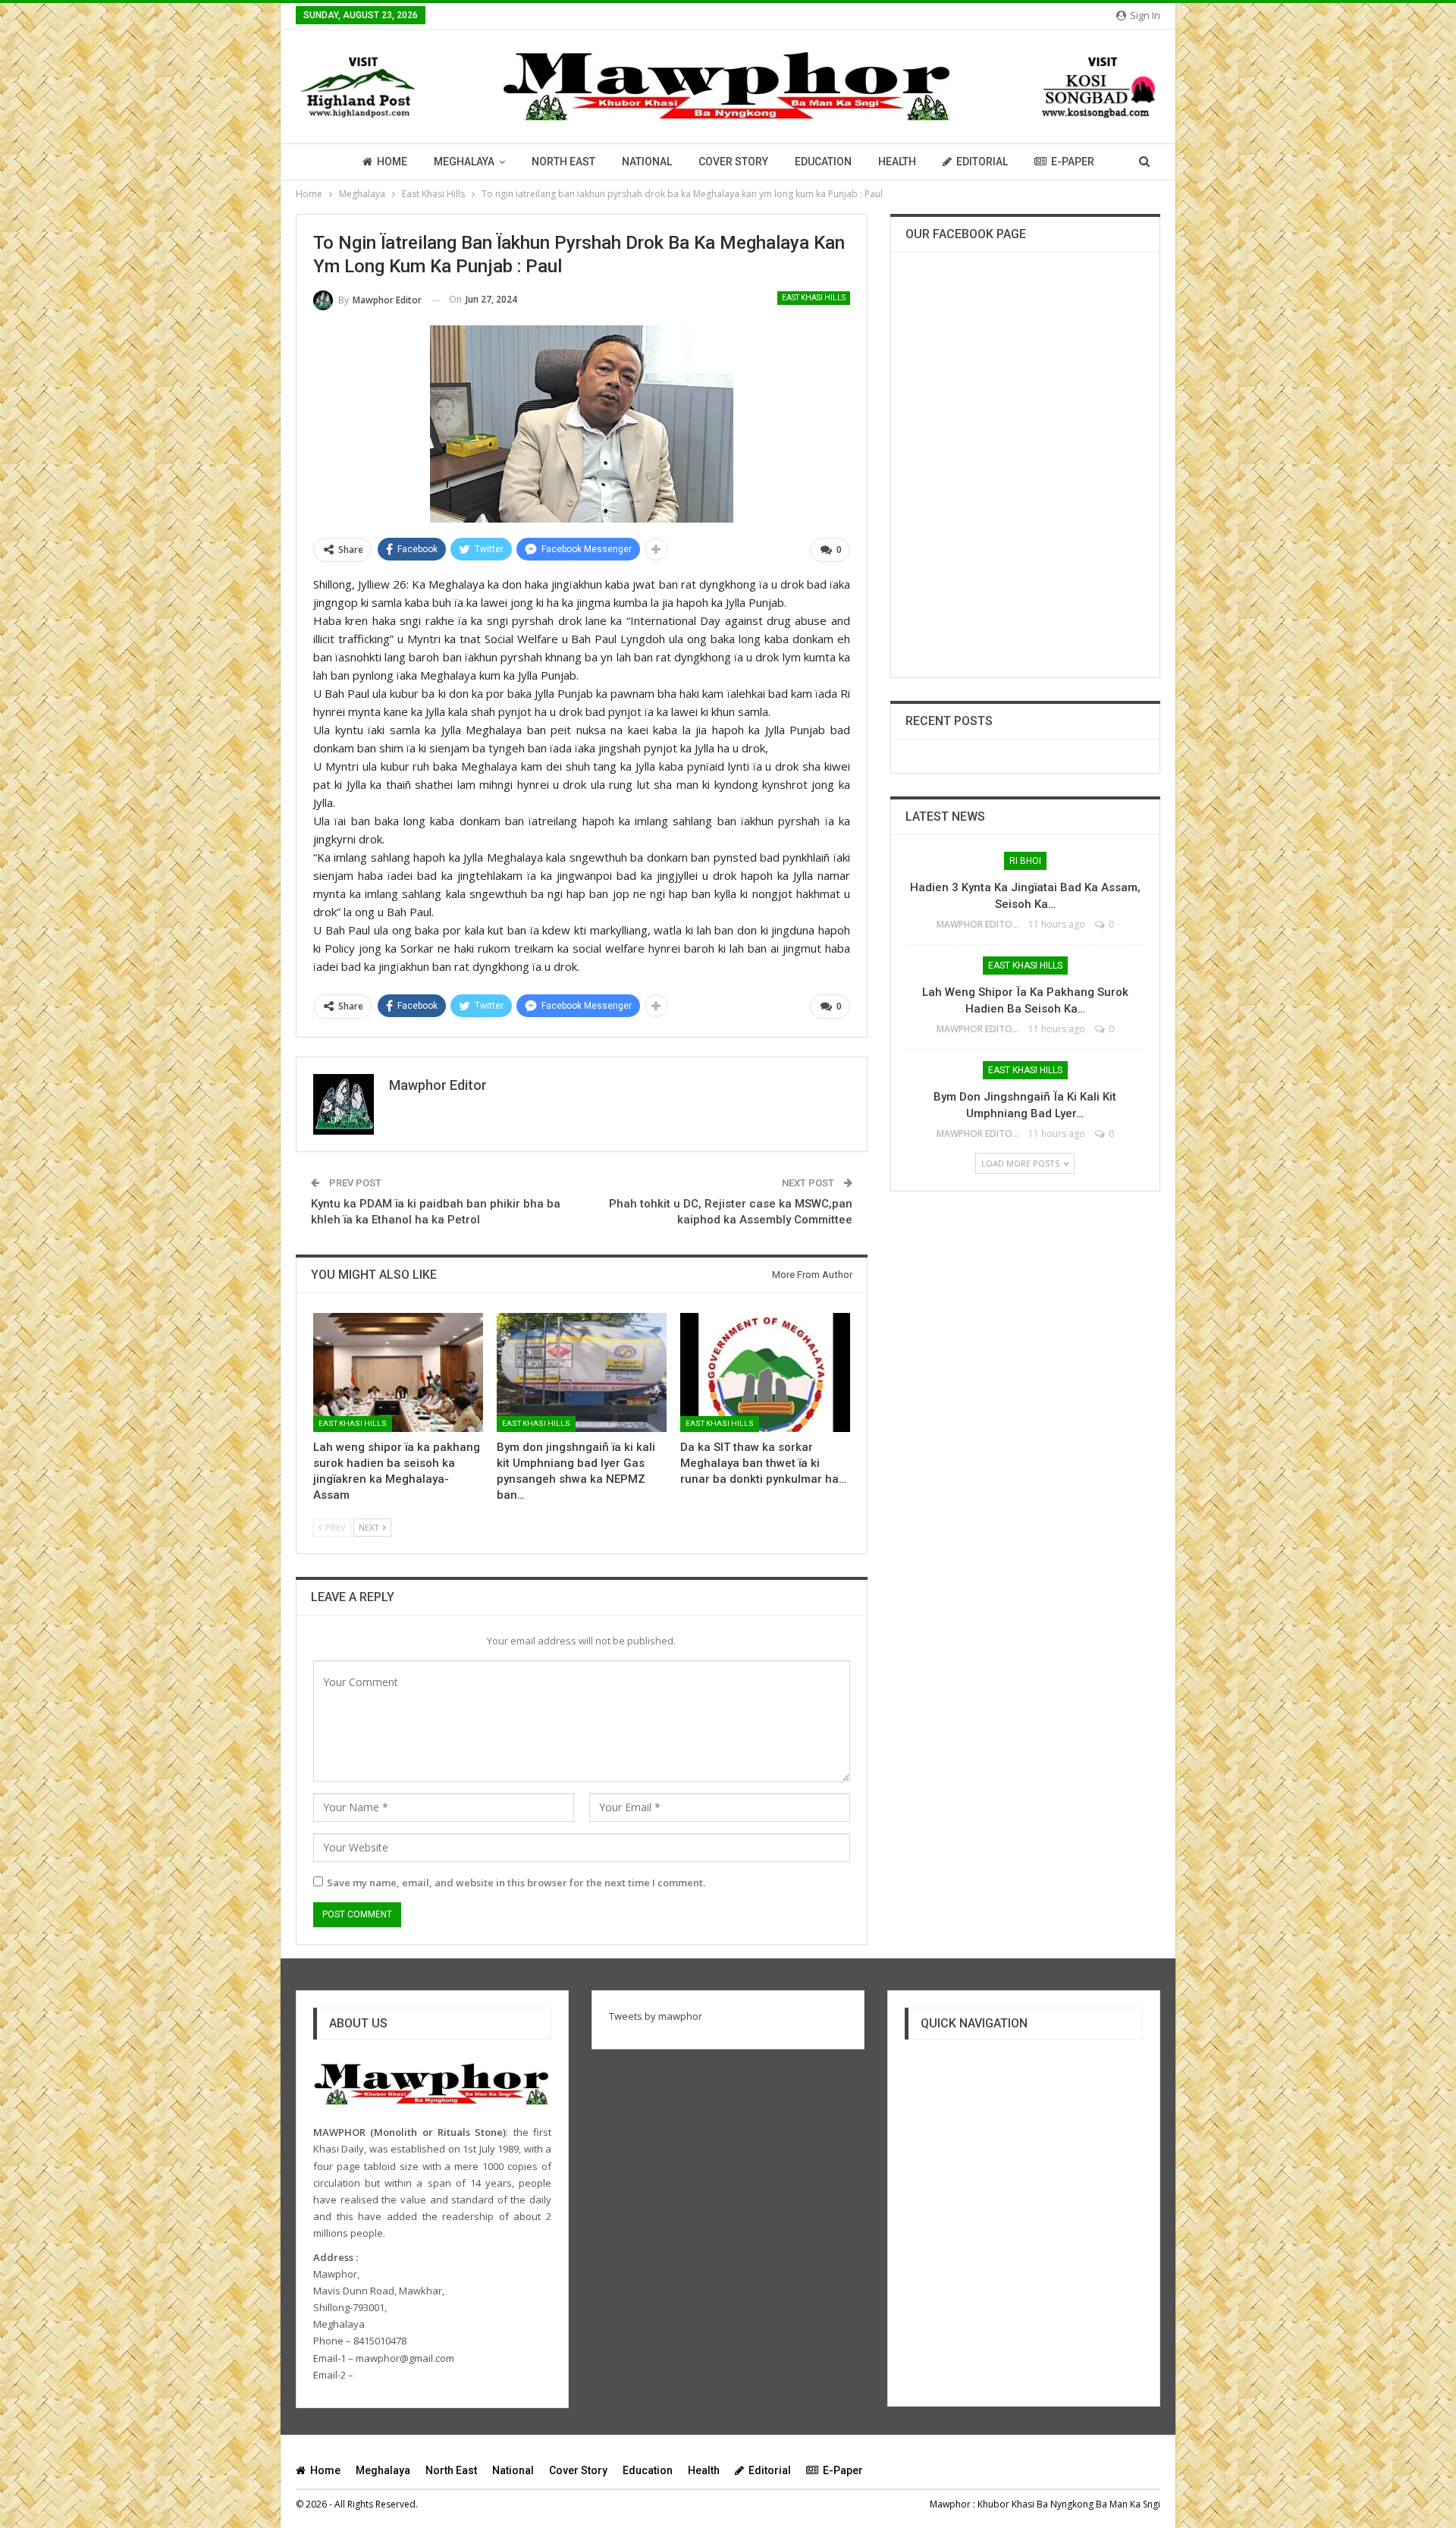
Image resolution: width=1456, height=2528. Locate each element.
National (647, 162)
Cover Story (733, 162)
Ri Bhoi (1025, 861)
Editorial (982, 162)
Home (392, 162)
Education (823, 162)
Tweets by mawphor (656, 2016)
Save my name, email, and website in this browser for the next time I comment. (516, 1883)
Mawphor (950, 2504)
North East (563, 162)
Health (897, 162)
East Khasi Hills (814, 298)
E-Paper (1073, 162)
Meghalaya (464, 162)
